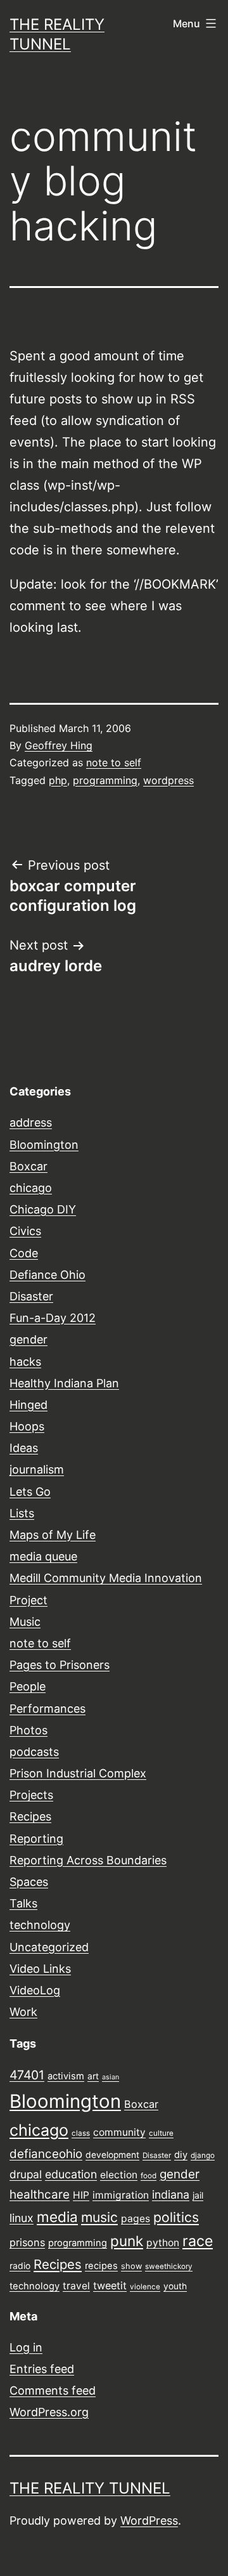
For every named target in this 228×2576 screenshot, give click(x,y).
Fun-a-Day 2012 (53, 1318)
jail (198, 2195)
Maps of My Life (53, 1535)
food (149, 2176)
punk (127, 2241)
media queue (43, 1556)
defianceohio (46, 2154)
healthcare (40, 2194)
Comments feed (53, 2390)
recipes (101, 2266)
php (58, 780)
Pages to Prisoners (60, 1665)
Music (25, 1622)
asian (111, 2077)
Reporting (36, 1839)
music (99, 2217)
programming (105, 780)
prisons (27, 2242)
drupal (26, 2174)
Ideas (24, 1448)
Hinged (28, 1405)
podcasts (34, 1752)
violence (145, 2287)
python (163, 2243)
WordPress (149, 2520)
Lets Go (30, 1492)
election (119, 2175)
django (203, 2155)
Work (23, 2012)
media (57, 2217)
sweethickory (169, 2266)
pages (136, 2219)
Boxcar (28, 1166)
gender (28, 1339)
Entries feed (42, 2369)
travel (76, 2286)
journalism (37, 1469)
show (131, 2266)
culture (161, 2133)
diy (181, 2155)
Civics (25, 1231)
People (28, 1686)
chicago (31, 1188)
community (119, 2132)
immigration (121, 2195)
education (71, 2174)
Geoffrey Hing (59, 745)
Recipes (30, 1816)
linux (22, 2218)
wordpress (168, 780)
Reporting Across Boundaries (88, 1860)
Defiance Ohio (47, 1275)
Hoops (27, 1426)
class (81, 2133)
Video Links (40, 1969)
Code (24, 1253)
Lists (22, 1513)
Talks (23, 1903)
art (93, 2076)
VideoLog (35, 1990)
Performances (47, 1709)
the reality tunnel (90, 2488)
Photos (28, 1730)
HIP (81, 2195)
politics (176, 2217)
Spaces (29, 1882)
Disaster (31, 1296)
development (112, 2155)
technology (40, 1925)
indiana (171, 2194)
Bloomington (44, 1145)
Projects (31, 1795)
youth (175, 2286)
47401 (27, 2075)
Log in (26, 2347)
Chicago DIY (43, 1209)
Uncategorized (49, 1947)
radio (20, 2266)
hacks (25, 1362)
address (31, 1122)
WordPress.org (49, 2412)
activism (66, 2076)
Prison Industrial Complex (78, 1773)
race (198, 2241)
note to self (114, 762)
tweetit (110, 2285)
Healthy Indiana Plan (64, 1383)
